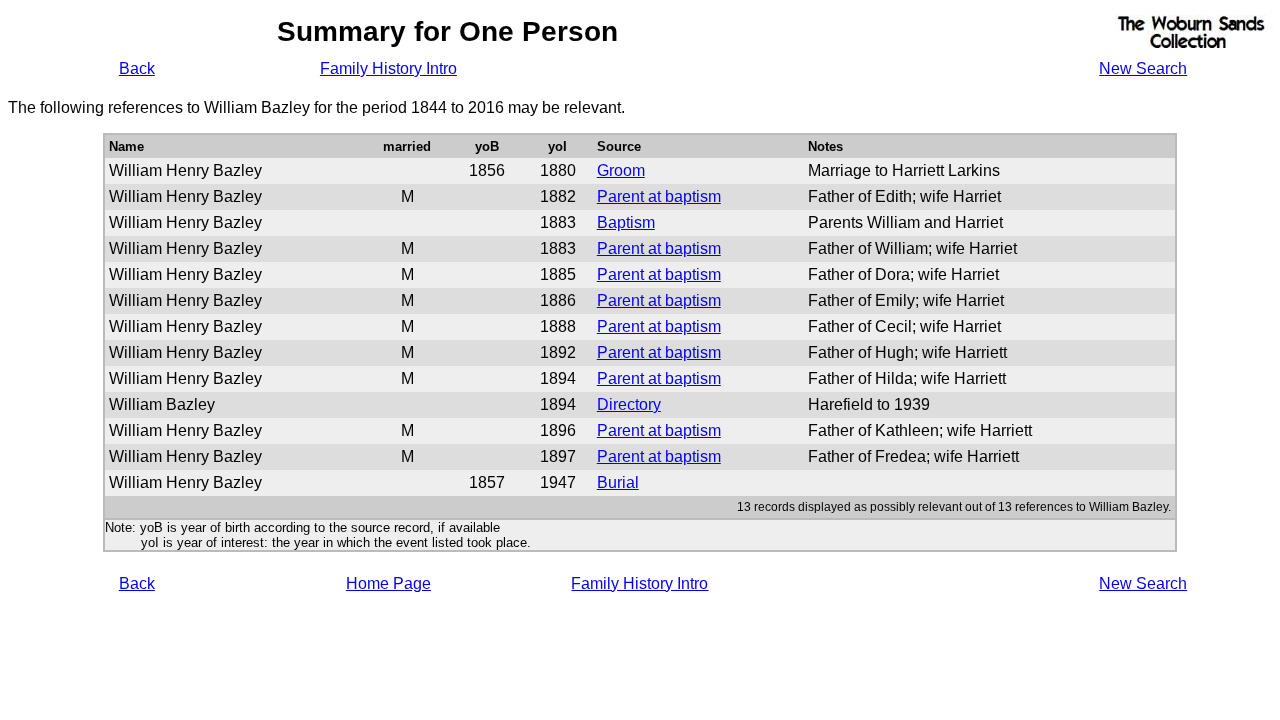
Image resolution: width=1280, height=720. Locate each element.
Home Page (388, 583)
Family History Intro (388, 68)
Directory (629, 404)
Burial (618, 482)
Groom (621, 170)
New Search (1143, 68)
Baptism (626, 222)
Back (137, 68)
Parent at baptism (659, 196)
